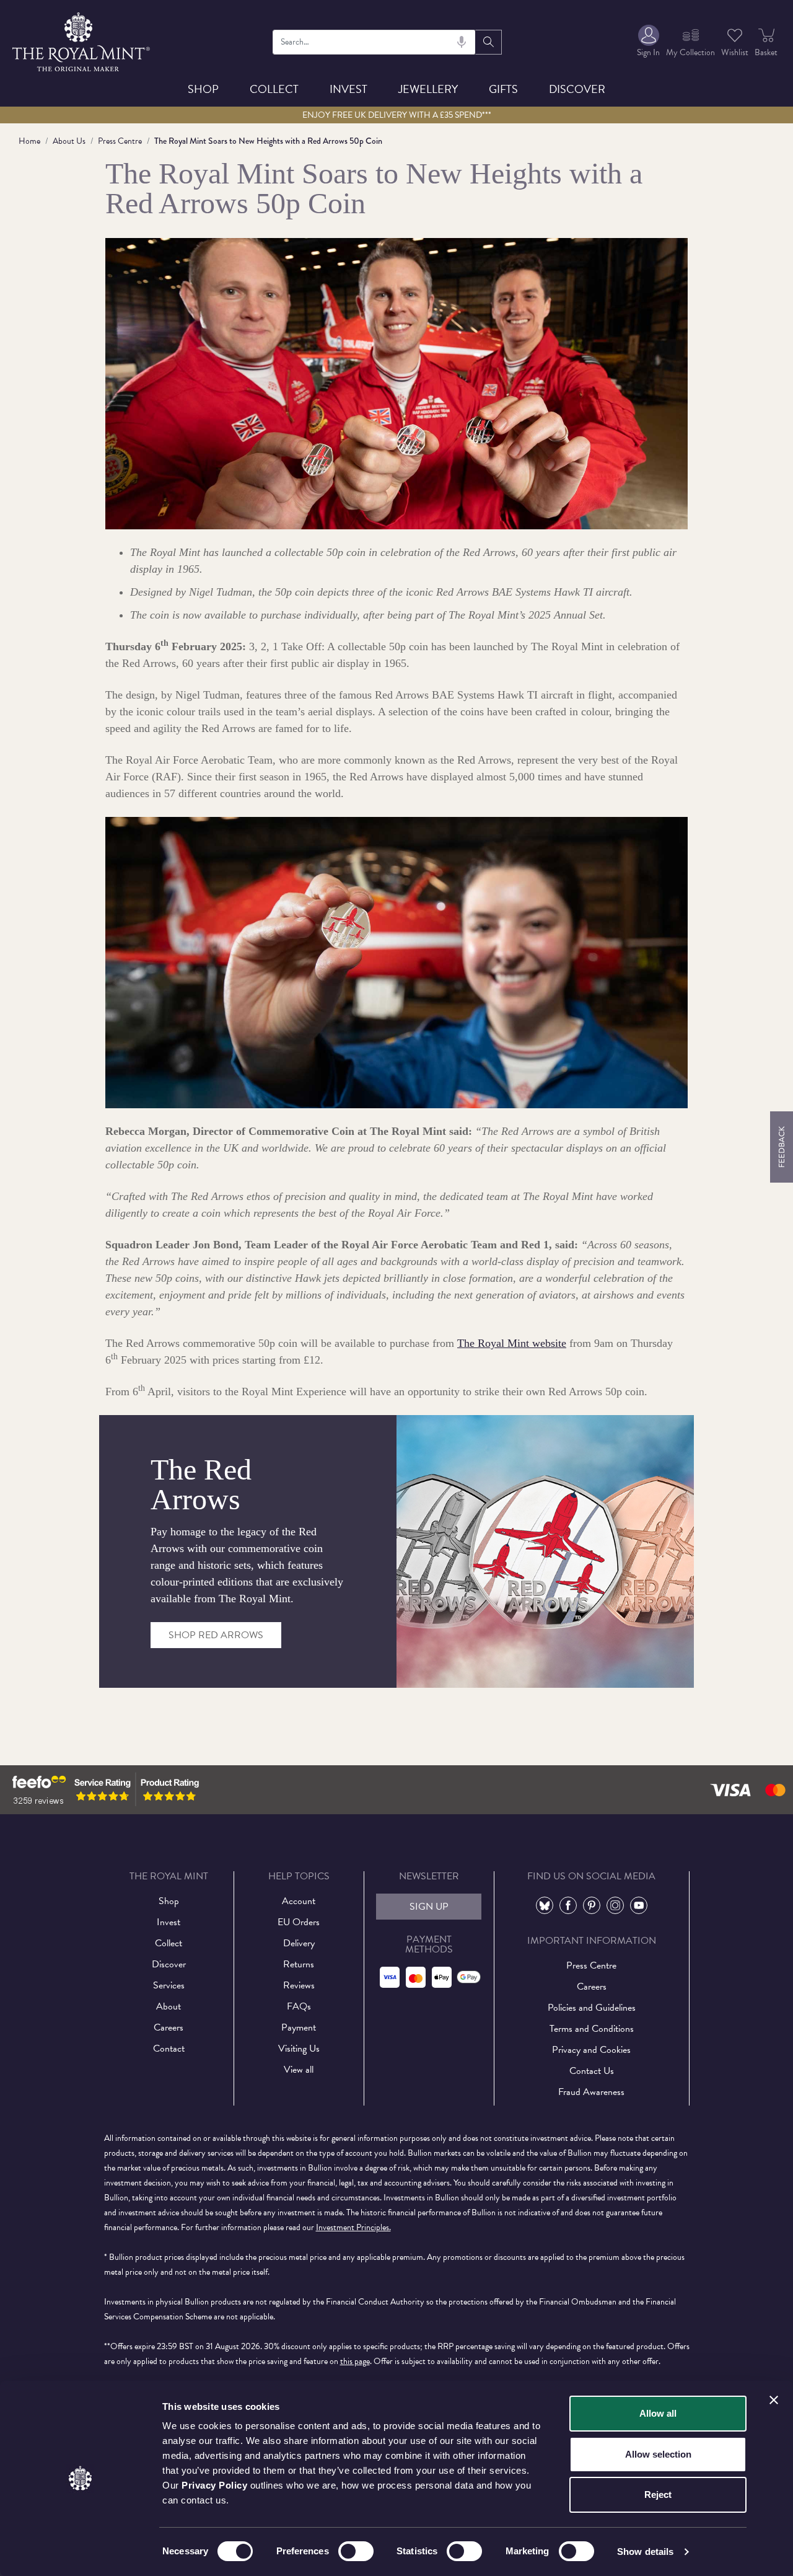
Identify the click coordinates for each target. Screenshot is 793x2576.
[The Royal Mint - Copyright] (82, 40)
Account (299, 1901)
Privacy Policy (214, 2485)
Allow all (658, 2413)
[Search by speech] (462, 42)
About (169, 2006)
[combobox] (374, 42)
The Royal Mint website (512, 1343)
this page (355, 2361)
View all (299, 2070)
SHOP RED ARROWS (216, 1635)
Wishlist (735, 52)
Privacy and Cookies (591, 2050)
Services (169, 1985)
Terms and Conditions (592, 2029)
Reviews (299, 1985)
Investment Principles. (353, 2227)
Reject (658, 2494)
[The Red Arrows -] (545, 1550)
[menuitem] (648, 42)
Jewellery (428, 89)
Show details (645, 2552)
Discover (577, 89)
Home (29, 141)
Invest (348, 89)
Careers (169, 2027)
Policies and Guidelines (592, 2008)
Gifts (503, 89)
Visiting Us (299, 2049)
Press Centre (120, 141)
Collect (274, 89)
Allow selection (658, 2454)
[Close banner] (774, 2400)
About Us (69, 141)
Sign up (429, 1907)
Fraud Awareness (591, 2092)
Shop (203, 89)
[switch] (356, 2551)
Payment (299, 2027)
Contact (169, 2049)
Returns (299, 1964)
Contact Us (592, 2071)
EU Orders (299, 1922)
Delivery (299, 1943)
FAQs (299, 2006)
